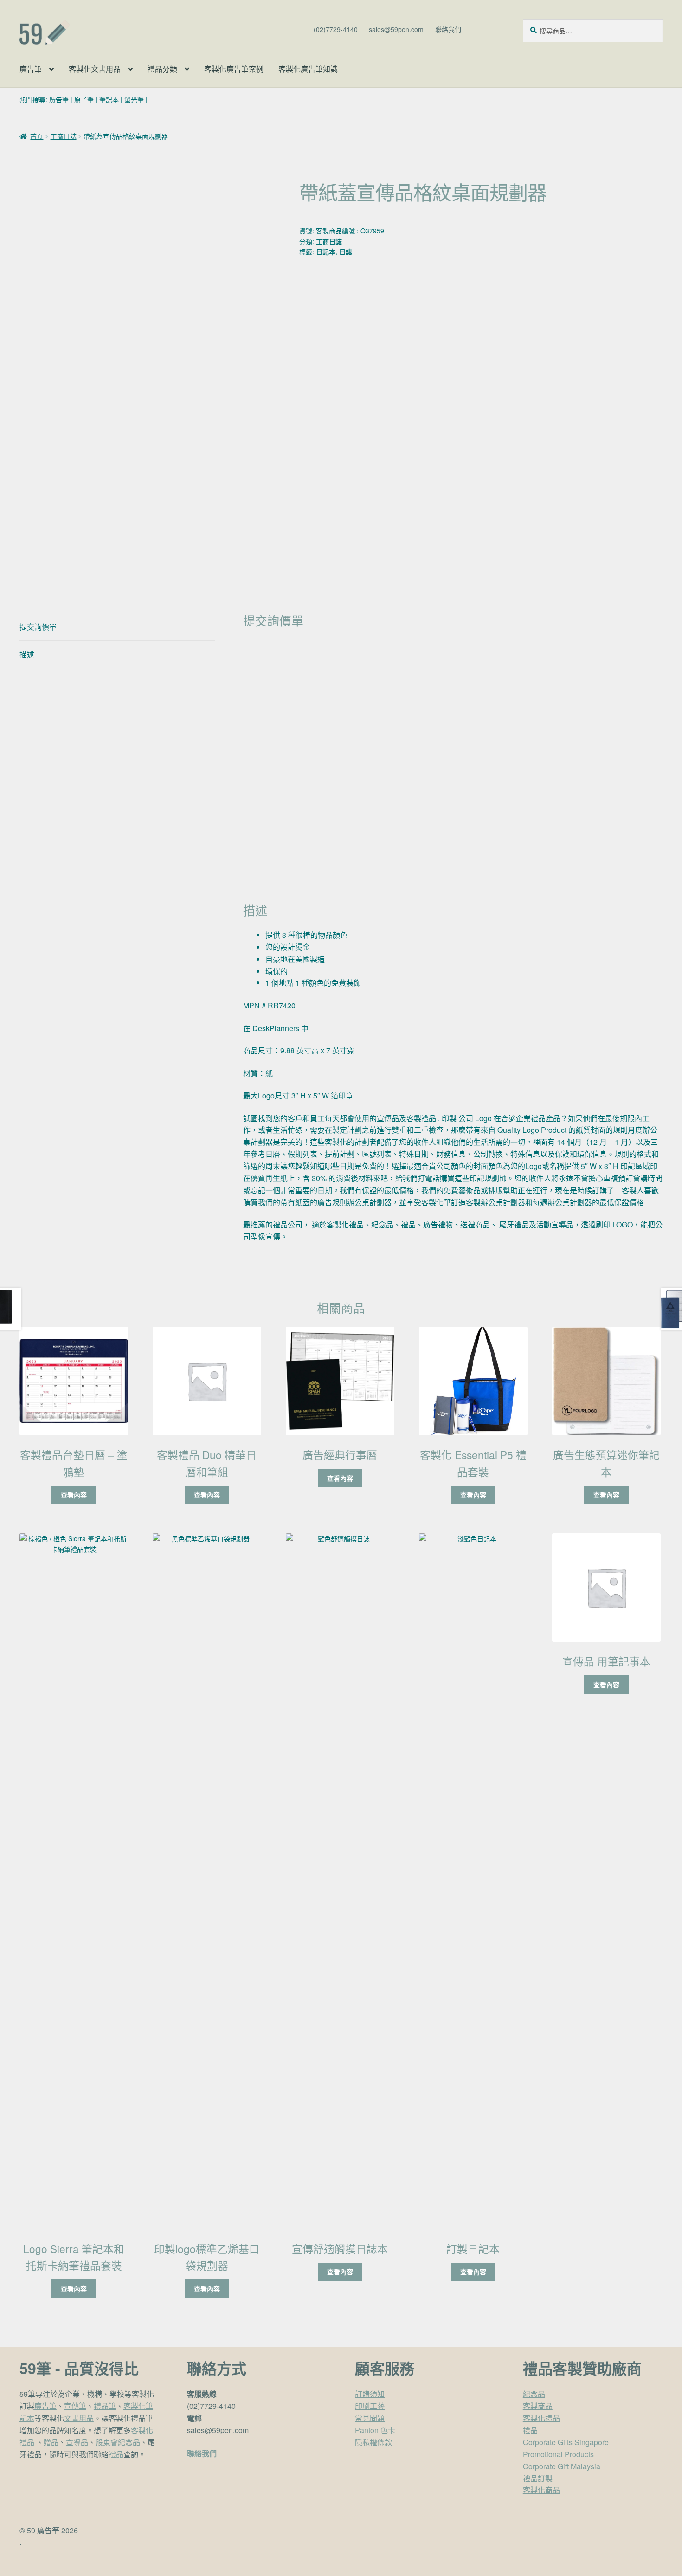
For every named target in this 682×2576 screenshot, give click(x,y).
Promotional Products (558, 2454)
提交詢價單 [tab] (38, 627)
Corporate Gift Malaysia (562, 2466)
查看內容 (74, 1495)
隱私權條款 (373, 2442)
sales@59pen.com (396, 29)
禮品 (116, 2454)
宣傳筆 (75, 2406)
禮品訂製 (538, 2478)
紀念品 (534, 2394)
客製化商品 (541, 2490)
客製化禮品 (541, 2418)
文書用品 (79, 2418)
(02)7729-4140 (336, 29)
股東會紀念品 (118, 2442)
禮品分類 (162, 69)
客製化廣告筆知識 (308, 69)
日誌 (346, 252)
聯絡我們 (448, 29)
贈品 (51, 2442)
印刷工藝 (370, 2406)
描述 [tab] (27, 654)
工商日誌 (64, 136)
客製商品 (538, 2406)
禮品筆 (105, 2406)
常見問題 (370, 2418)
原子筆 (84, 99)
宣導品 (77, 2442)
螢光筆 (134, 99)
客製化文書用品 (95, 69)
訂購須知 (370, 2394)
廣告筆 (31, 69)
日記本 (326, 252)
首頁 (37, 136)
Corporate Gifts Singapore (566, 2442)
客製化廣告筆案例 (234, 69)
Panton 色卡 (375, 2430)
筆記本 (109, 99)
